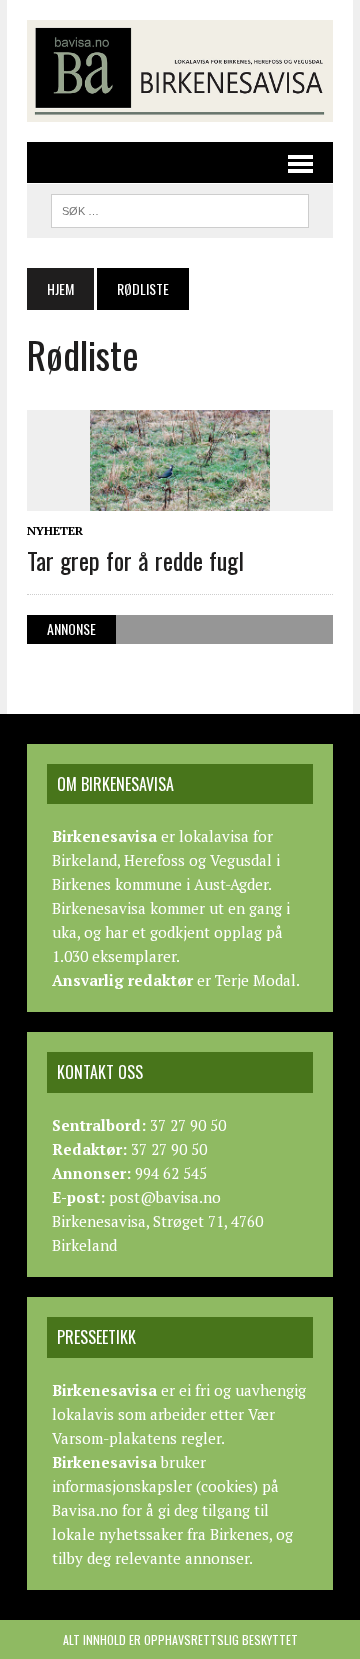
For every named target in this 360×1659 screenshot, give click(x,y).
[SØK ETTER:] (179, 208)
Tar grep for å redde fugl (135, 560)
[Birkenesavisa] (180, 71)
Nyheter (55, 530)
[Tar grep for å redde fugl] (180, 497)
